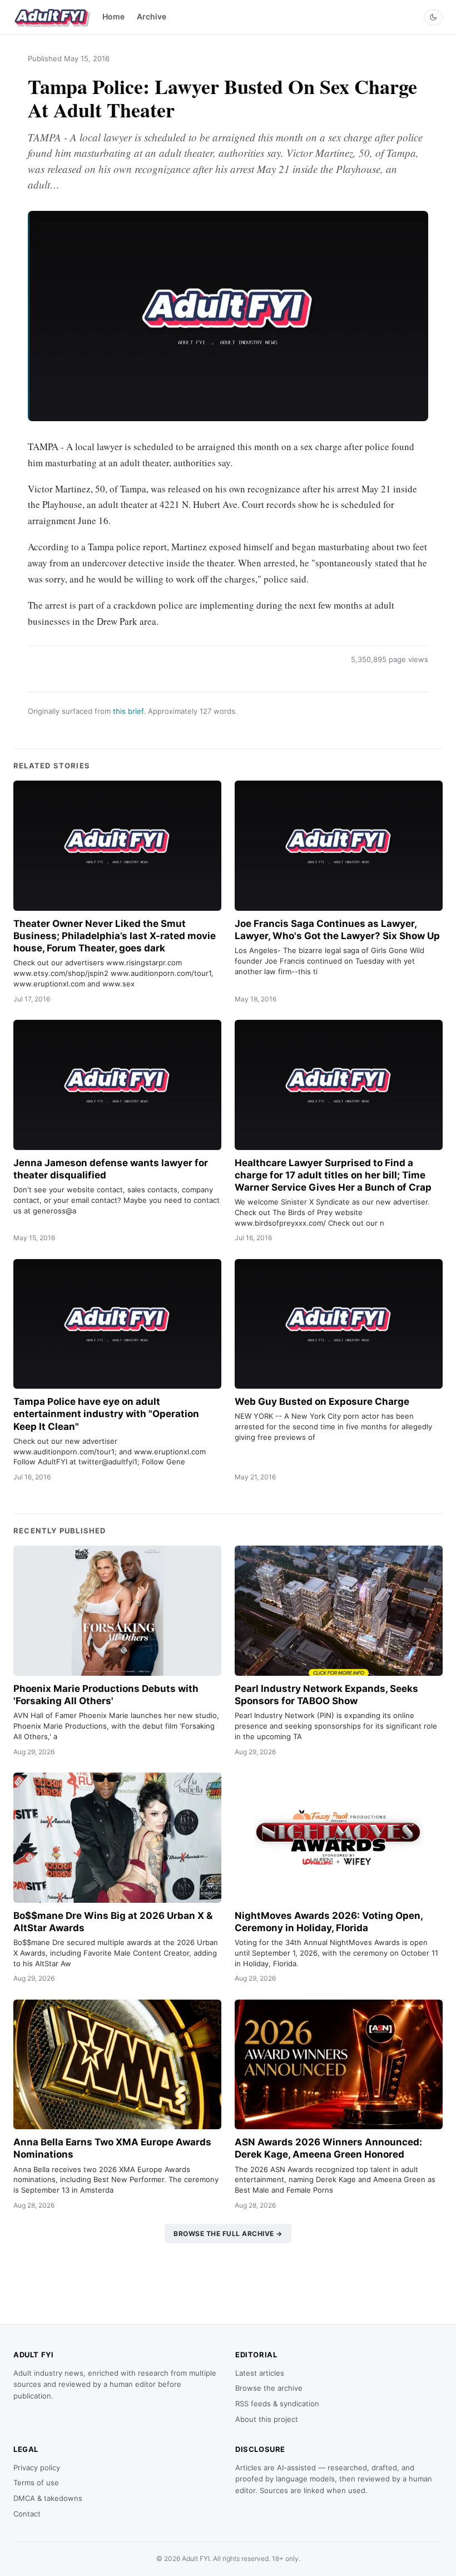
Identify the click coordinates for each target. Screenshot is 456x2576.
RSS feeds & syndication (277, 2404)
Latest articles (260, 2373)
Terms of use (36, 2483)
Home (113, 16)
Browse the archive (269, 2388)
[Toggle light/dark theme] (433, 17)
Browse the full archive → (228, 2234)
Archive (152, 16)
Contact (27, 2514)
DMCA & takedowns (48, 2498)
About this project (267, 2419)
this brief (128, 711)
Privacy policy (37, 2468)
